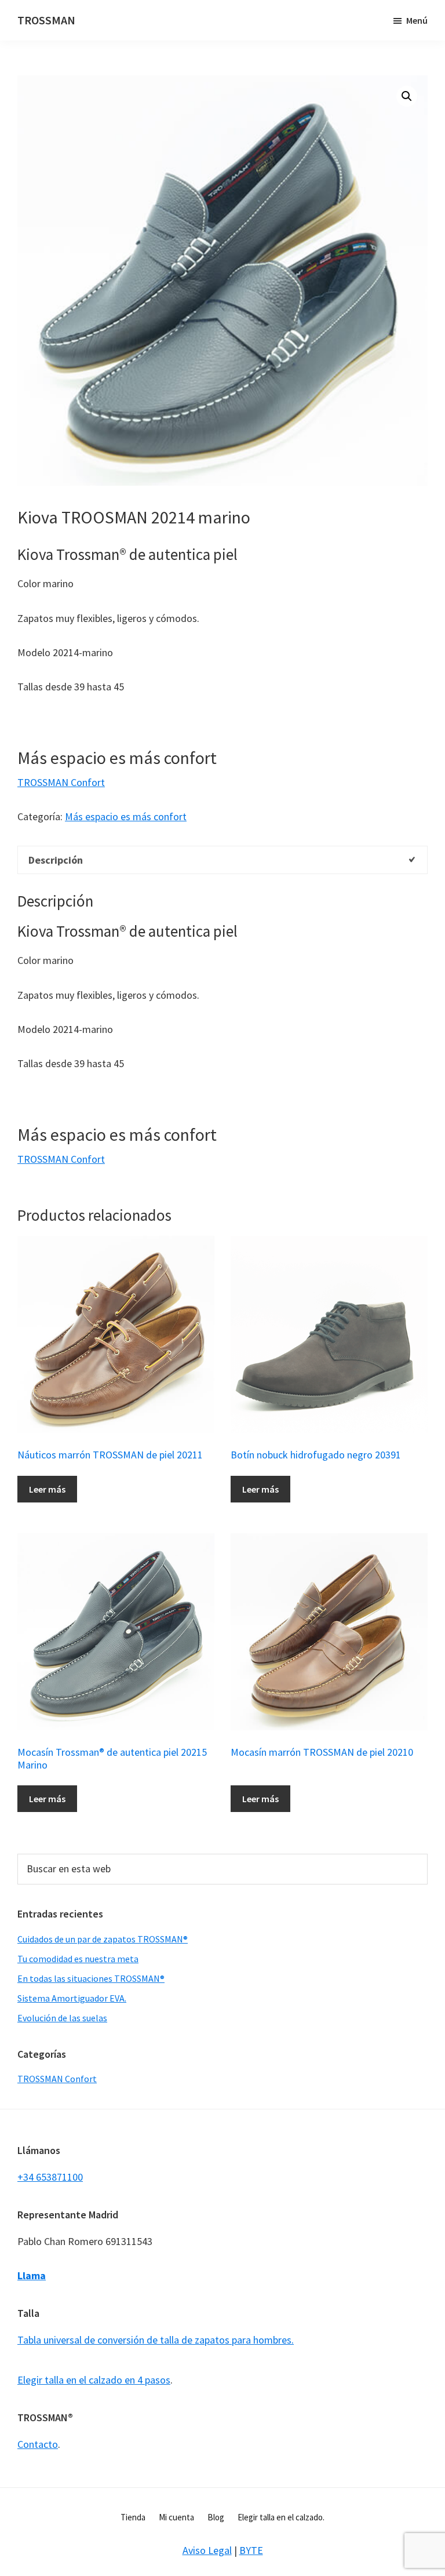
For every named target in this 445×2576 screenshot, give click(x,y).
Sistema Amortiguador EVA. (72, 1998)
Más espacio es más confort (126, 816)
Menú (417, 20)
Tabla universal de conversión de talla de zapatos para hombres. (156, 2340)
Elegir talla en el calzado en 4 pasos (94, 2380)
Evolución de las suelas (62, 2018)
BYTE (251, 2550)
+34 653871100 (50, 2177)
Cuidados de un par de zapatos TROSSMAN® (103, 1939)
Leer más (47, 1489)
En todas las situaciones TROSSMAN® (91, 1978)
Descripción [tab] (56, 860)
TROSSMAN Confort (61, 782)
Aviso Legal (207, 2550)
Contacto (38, 2444)
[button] (407, 96)
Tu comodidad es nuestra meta (78, 1959)
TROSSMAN (46, 20)
